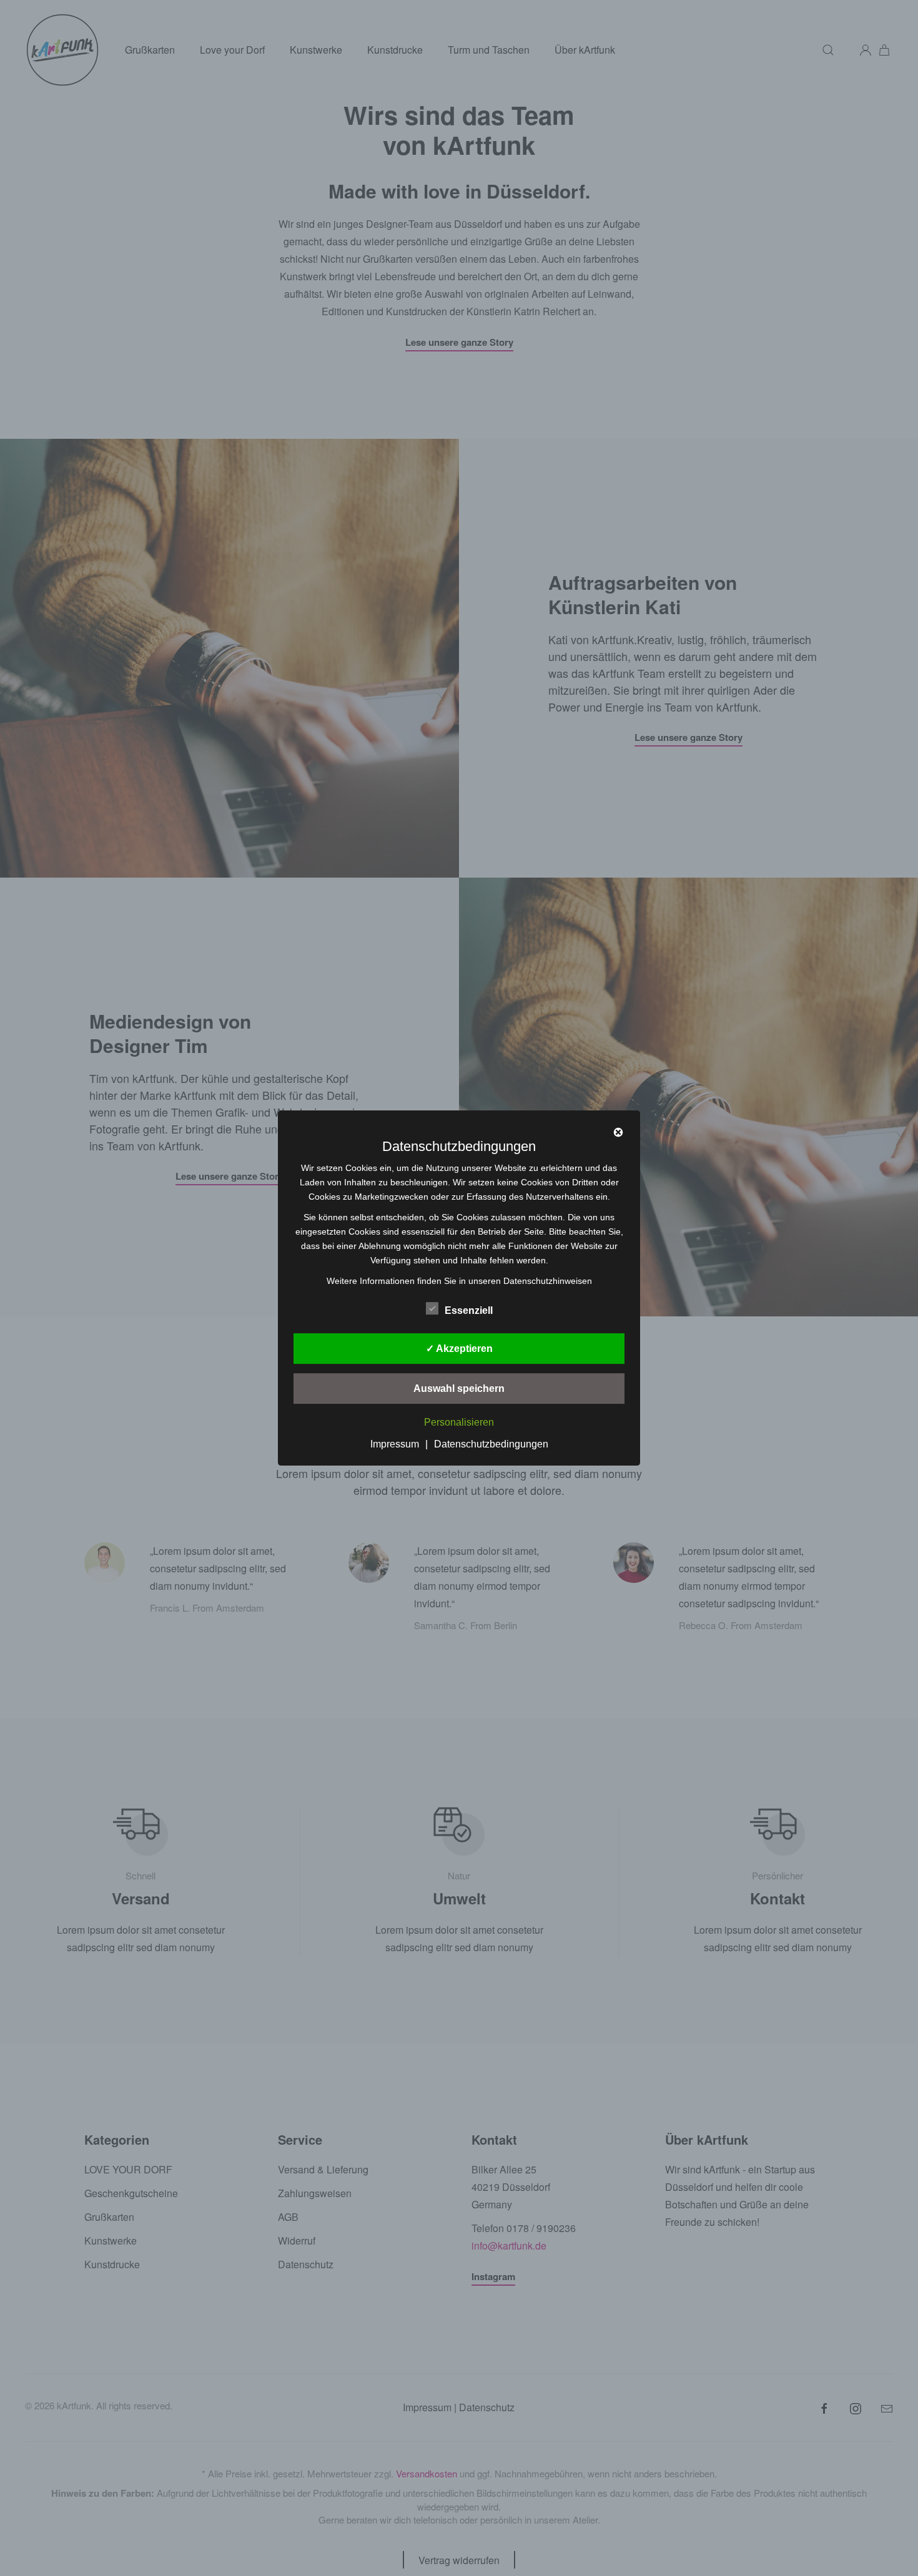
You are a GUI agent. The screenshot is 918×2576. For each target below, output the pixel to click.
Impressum (395, 1444)
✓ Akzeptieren (459, 1349)
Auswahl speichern (459, 1388)
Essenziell (469, 1310)
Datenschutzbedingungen (491, 1444)
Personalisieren (459, 1422)
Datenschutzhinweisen (548, 1281)
